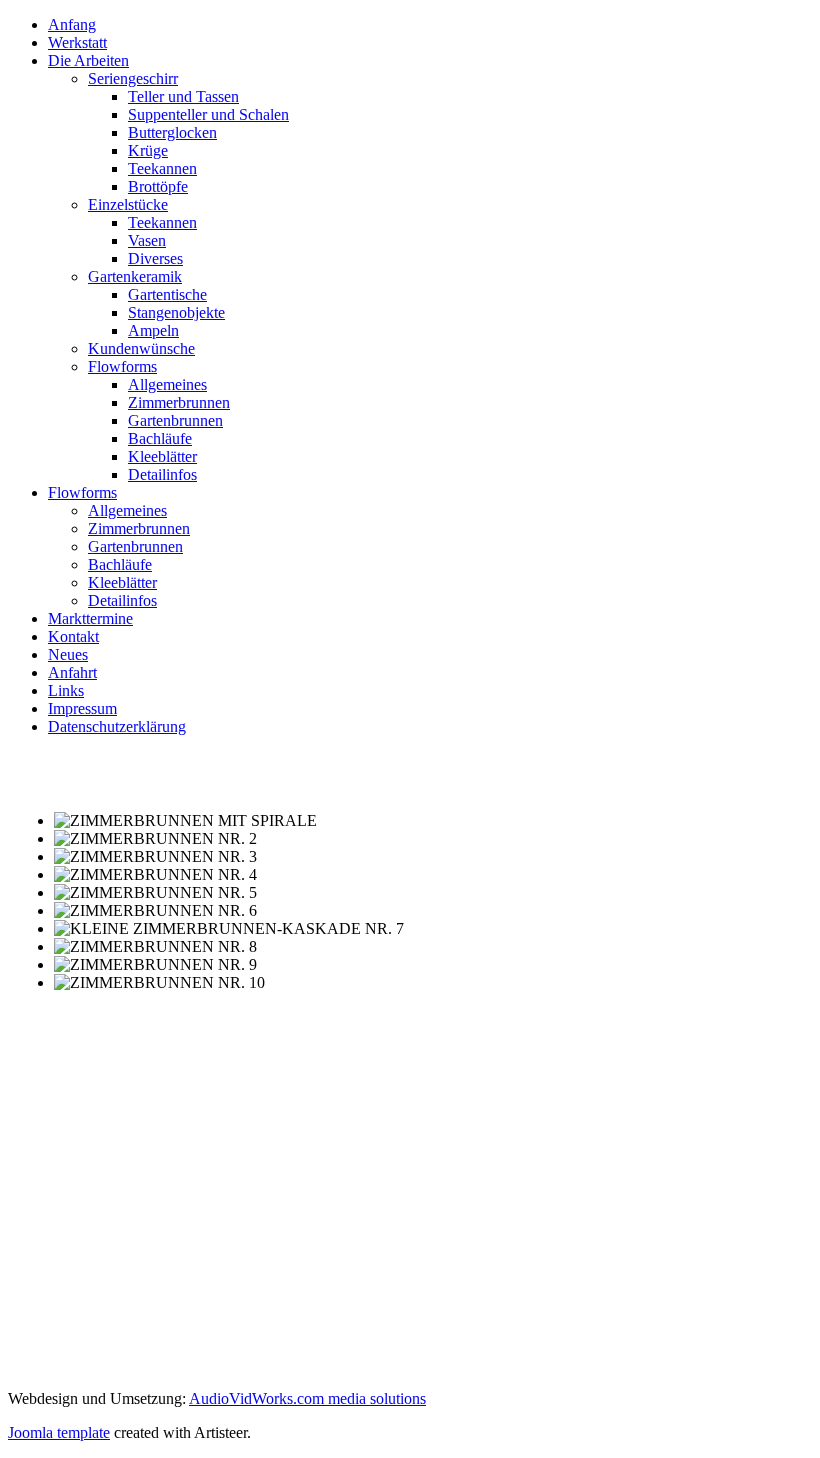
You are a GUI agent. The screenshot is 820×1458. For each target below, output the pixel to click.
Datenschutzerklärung (117, 726)
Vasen (147, 240)
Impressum (82, 708)
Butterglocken (172, 132)
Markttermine (90, 618)
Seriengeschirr (133, 78)
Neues (68, 654)
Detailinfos (162, 474)
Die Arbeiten (88, 60)
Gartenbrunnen (175, 420)
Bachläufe (160, 438)
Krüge (148, 150)
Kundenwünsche (141, 348)
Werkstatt (77, 42)
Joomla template (59, 1432)
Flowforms (122, 366)
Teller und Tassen (183, 96)
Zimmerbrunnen (179, 402)
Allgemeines (167, 384)
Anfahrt (72, 672)
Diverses (155, 258)
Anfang (72, 24)
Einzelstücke (128, 204)
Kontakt (73, 636)
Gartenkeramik (135, 276)
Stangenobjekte (176, 312)
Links (66, 690)
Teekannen (162, 168)
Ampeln (153, 330)
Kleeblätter (162, 456)
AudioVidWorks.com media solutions (307, 1398)
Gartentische (167, 294)
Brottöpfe (158, 186)
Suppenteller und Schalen (208, 114)
